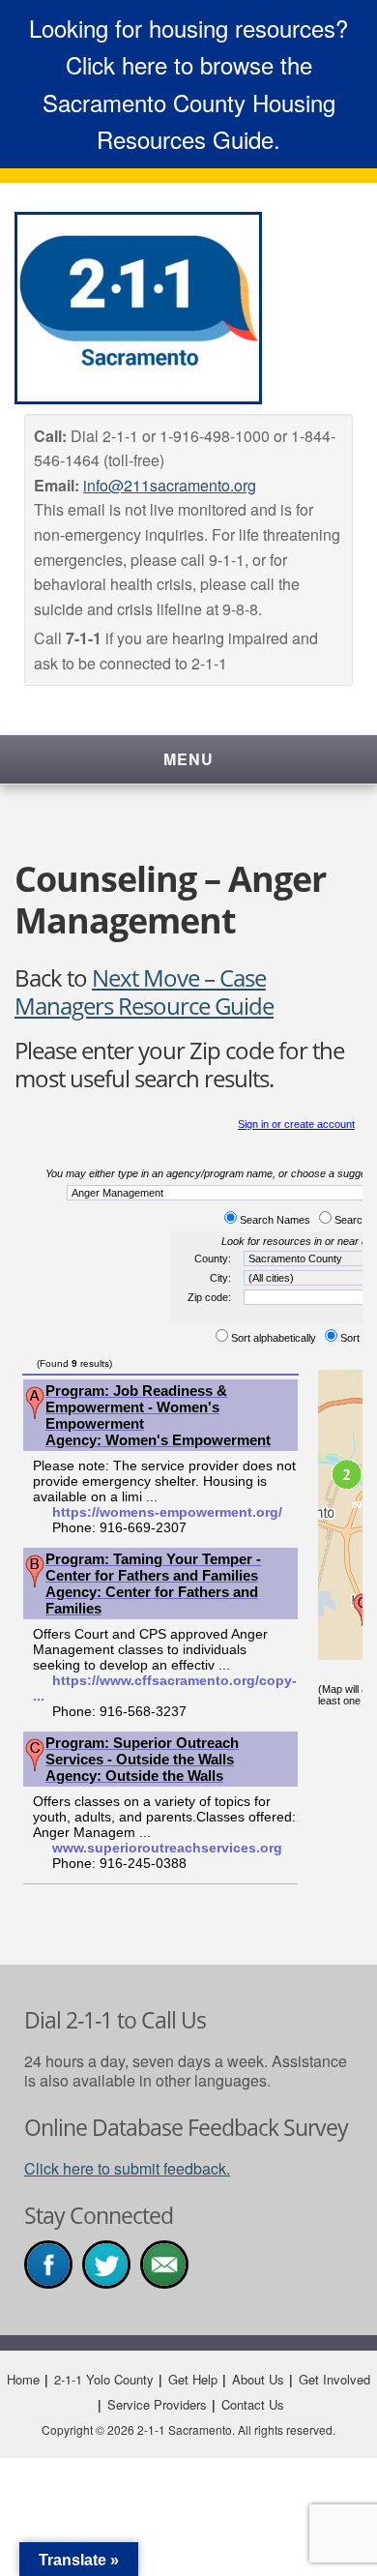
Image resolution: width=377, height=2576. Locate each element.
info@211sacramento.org (170, 485)
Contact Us (253, 2404)
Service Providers (157, 2404)
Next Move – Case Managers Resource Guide (144, 992)
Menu (188, 759)
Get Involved (334, 2379)
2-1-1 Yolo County (104, 2379)
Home (23, 2379)
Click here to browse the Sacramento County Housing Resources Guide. (189, 102)
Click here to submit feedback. (127, 2168)
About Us (258, 2379)
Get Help (193, 2379)
